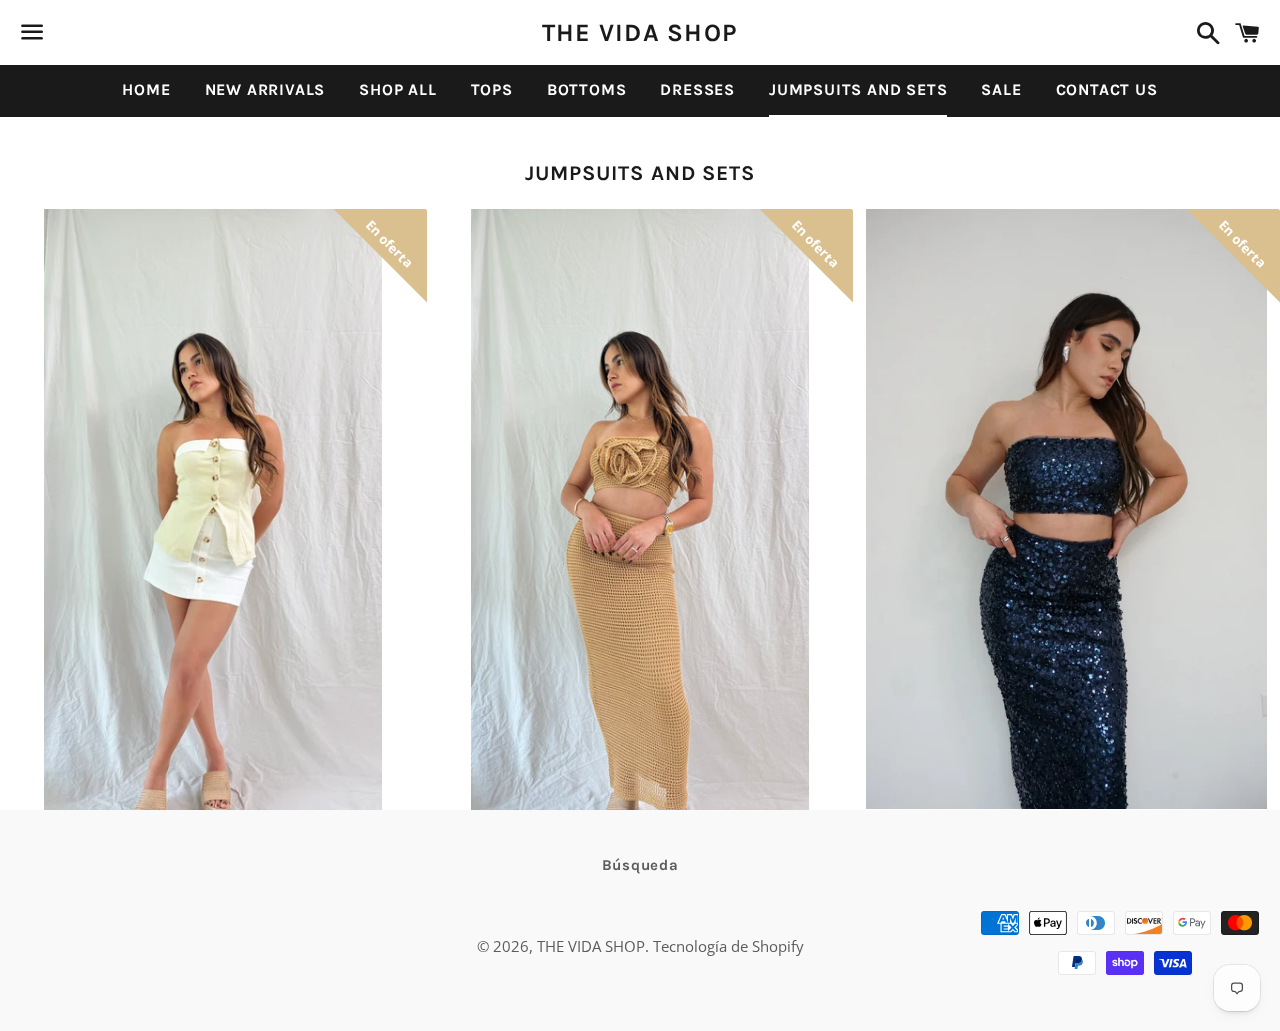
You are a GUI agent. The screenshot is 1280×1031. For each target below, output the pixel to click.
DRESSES (697, 89)
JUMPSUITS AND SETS (858, 89)
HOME (146, 89)
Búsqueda (640, 865)
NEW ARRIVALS (265, 89)
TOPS (492, 89)
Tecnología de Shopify (728, 946)
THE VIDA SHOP (640, 32)
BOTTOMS (587, 89)
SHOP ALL (397, 89)
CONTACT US (1107, 89)
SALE (1001, 89)
